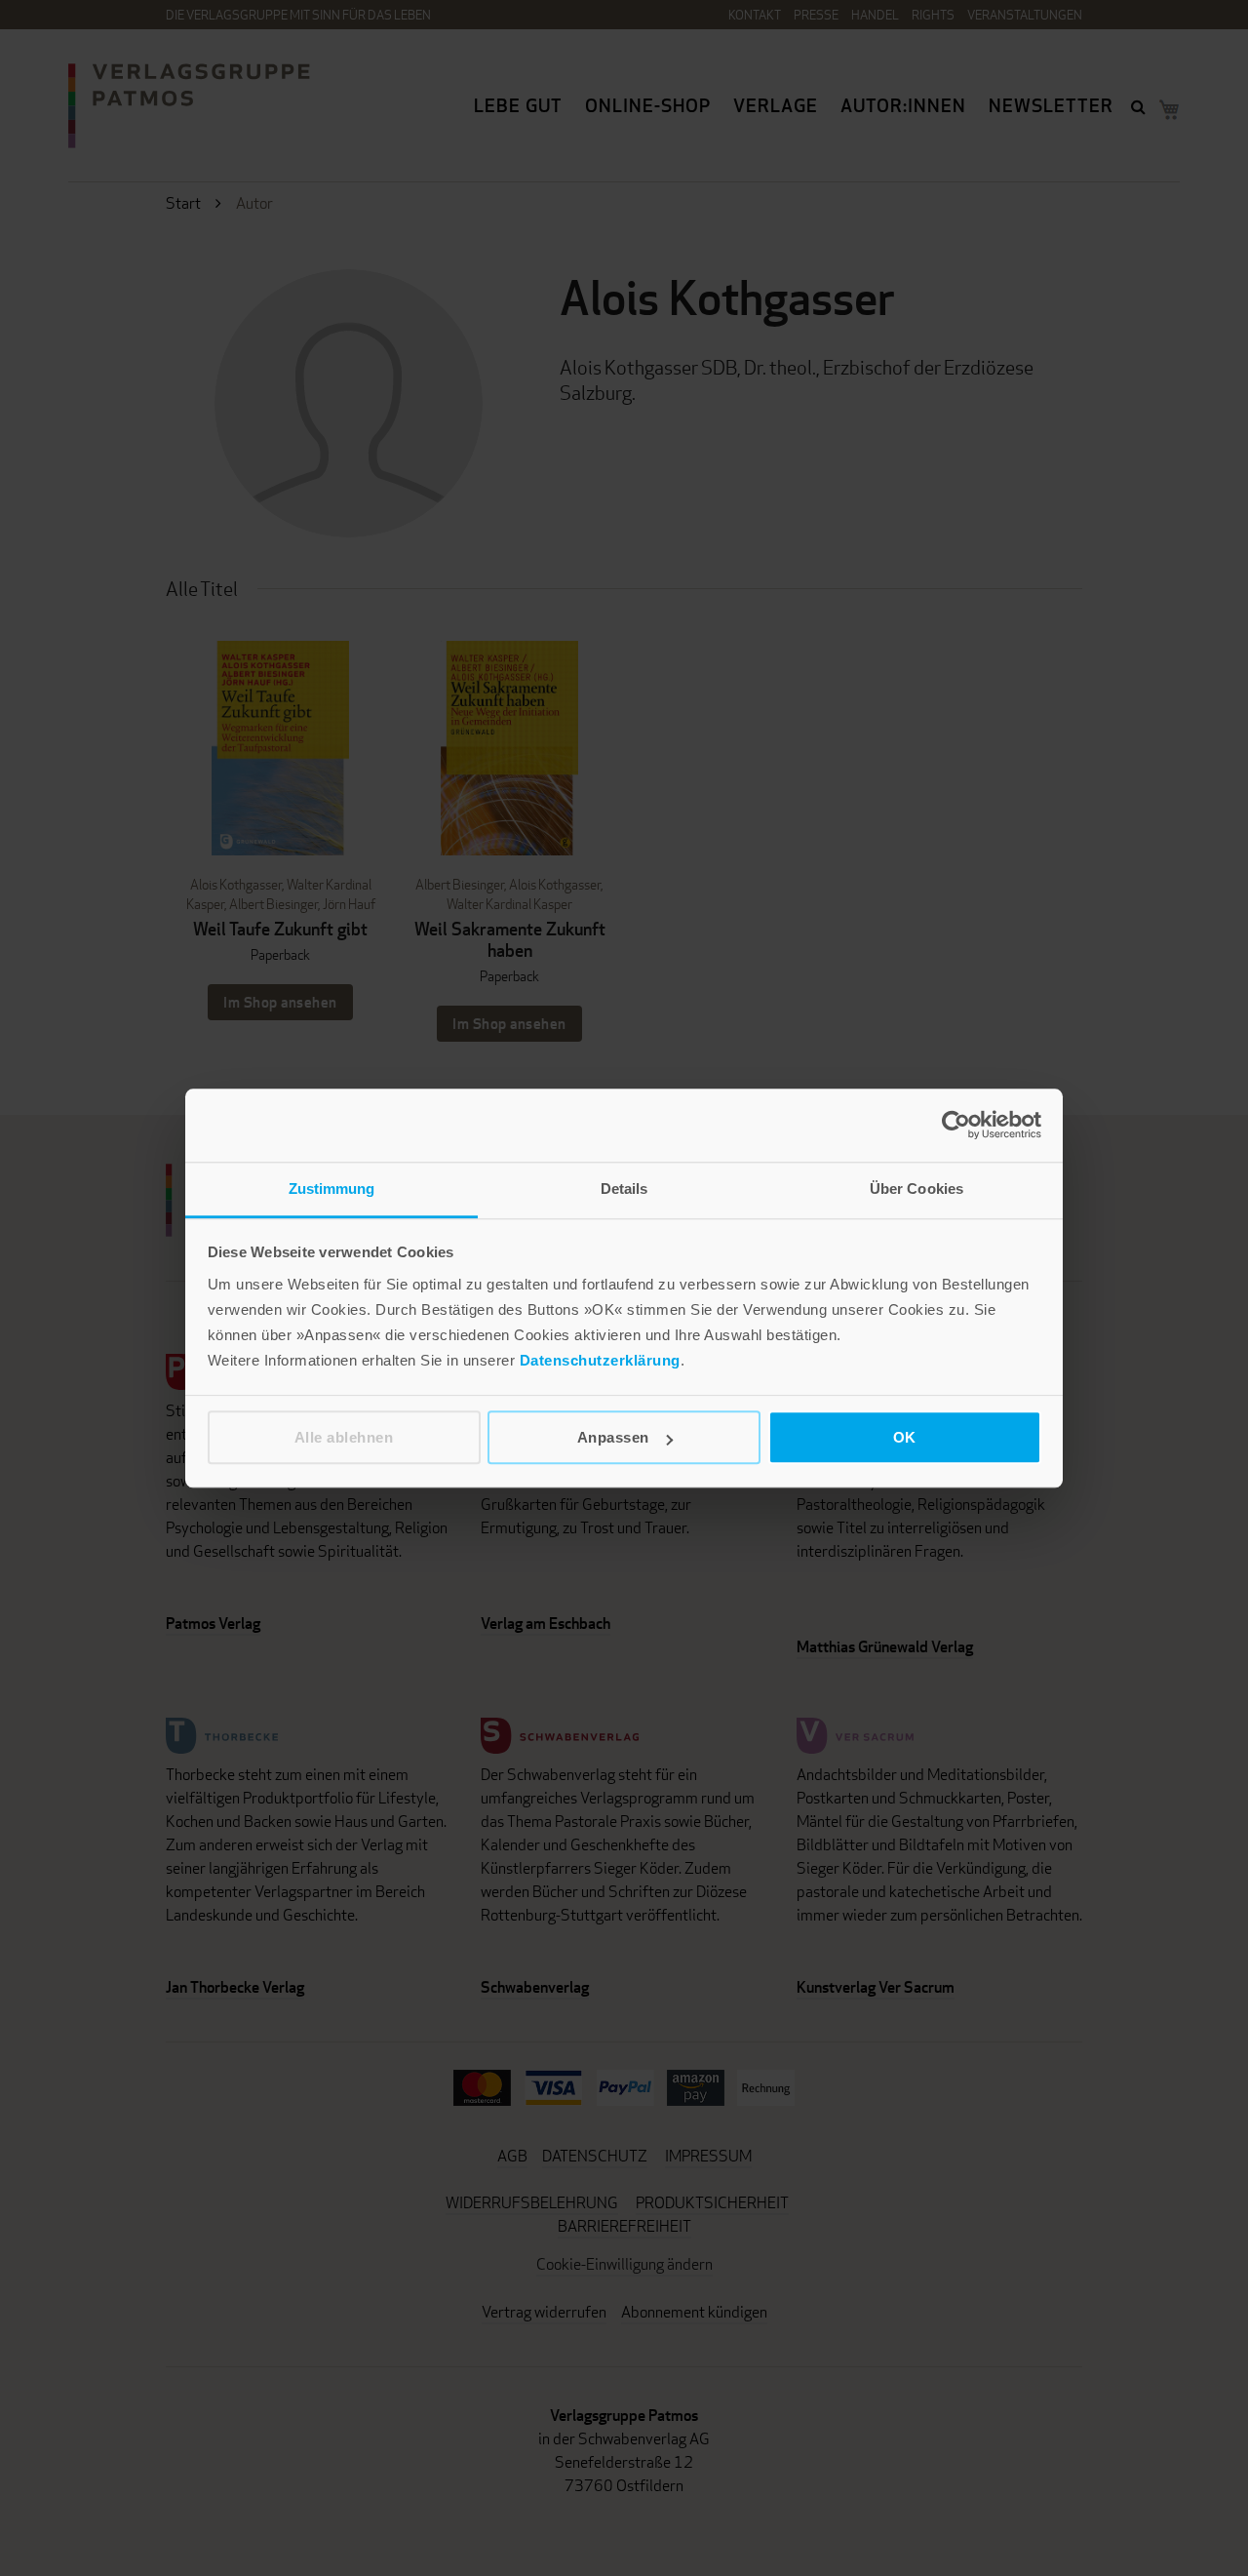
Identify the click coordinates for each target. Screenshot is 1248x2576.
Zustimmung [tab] (332, 1189)
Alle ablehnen (344, 1437)
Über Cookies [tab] (916, 1189)
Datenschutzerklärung (600, 1360)
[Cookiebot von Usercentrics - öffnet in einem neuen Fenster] (956, 1125)
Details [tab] (624, 1189)
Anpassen (613, 1437)
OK (905, 1437)
